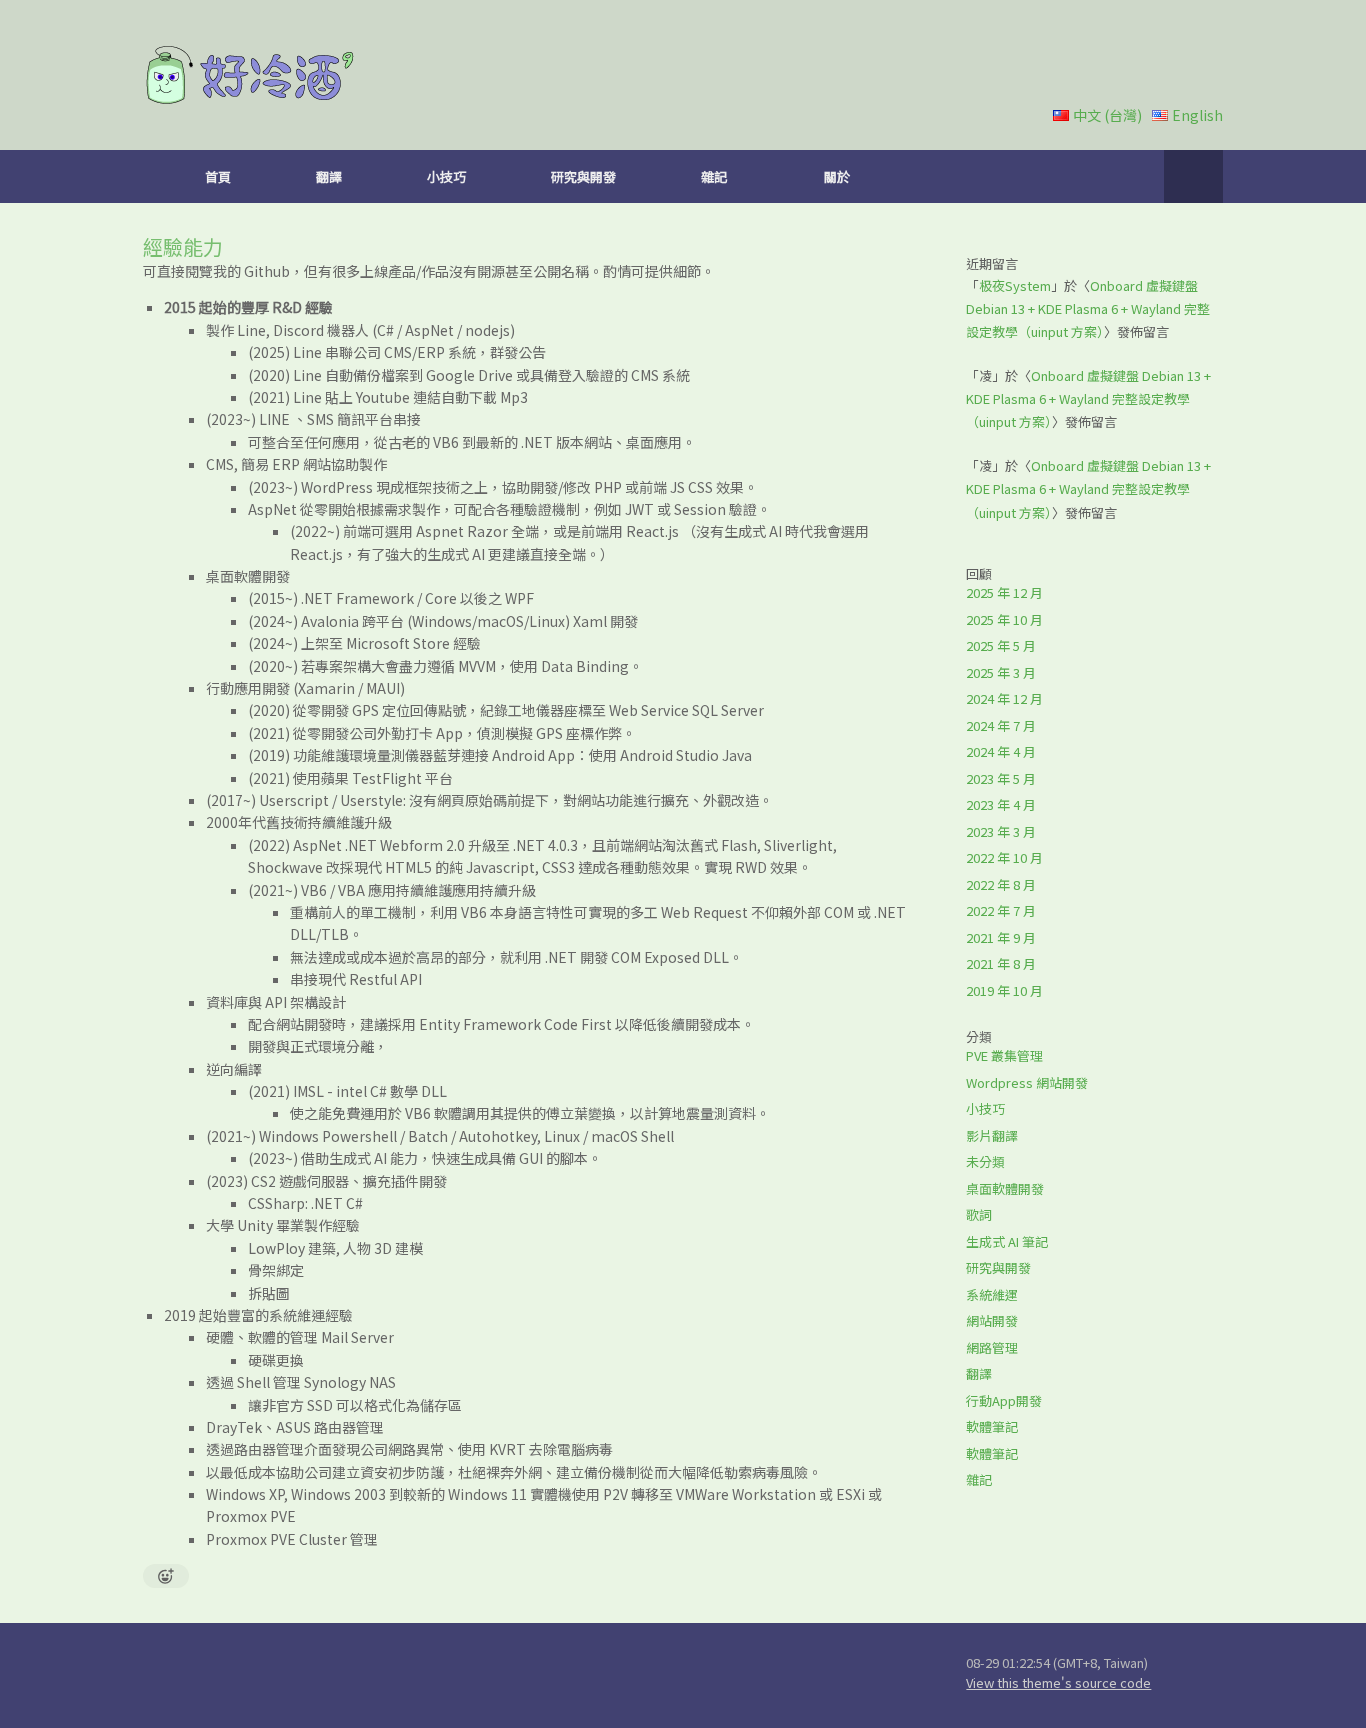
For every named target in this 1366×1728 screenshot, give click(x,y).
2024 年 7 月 (1001, 725)
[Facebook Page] (600, 1675)
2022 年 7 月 (1001, 910)
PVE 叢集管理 (1004, 1055)
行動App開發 (1004, 1400)
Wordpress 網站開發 (1027, 1082)
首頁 (218, 176)
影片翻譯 (992, 1135)
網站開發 (992, 1320)
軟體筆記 (992, 1426)
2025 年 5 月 (1001, 645)
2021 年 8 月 (1001, 963)
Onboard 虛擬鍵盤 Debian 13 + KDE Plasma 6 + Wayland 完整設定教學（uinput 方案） (1088, 309)
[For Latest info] (408, 1675)
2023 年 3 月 (1001, 831)
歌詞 (979, 1214)
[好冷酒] (251, 75)
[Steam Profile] (552, 1675)
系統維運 (992, 1294)
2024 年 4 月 (1001, 751)
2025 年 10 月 (1004, 619)
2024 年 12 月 (1004, 698)
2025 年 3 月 (1001, 672)
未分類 (985, 1161)
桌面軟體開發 (1005, 1188)
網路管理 (992, 1347)
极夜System (1015, 285)
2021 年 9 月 (1001, 937)
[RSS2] (648, 1675)
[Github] (456, 1675)
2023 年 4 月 (1001, 804)
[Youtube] (504, 1675)
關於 (837, 176)
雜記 (714, 176)
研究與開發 (583, 176)
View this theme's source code (1058, 1682)
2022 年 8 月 (1001, 884)
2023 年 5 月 (1001, 778)
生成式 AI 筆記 (1007, 1241)
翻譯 (329, 176)
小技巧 (446, 176)
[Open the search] (1193, 176)
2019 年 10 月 (1004, 990)
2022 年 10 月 (1004, 857)
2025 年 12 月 (1004, 592)
